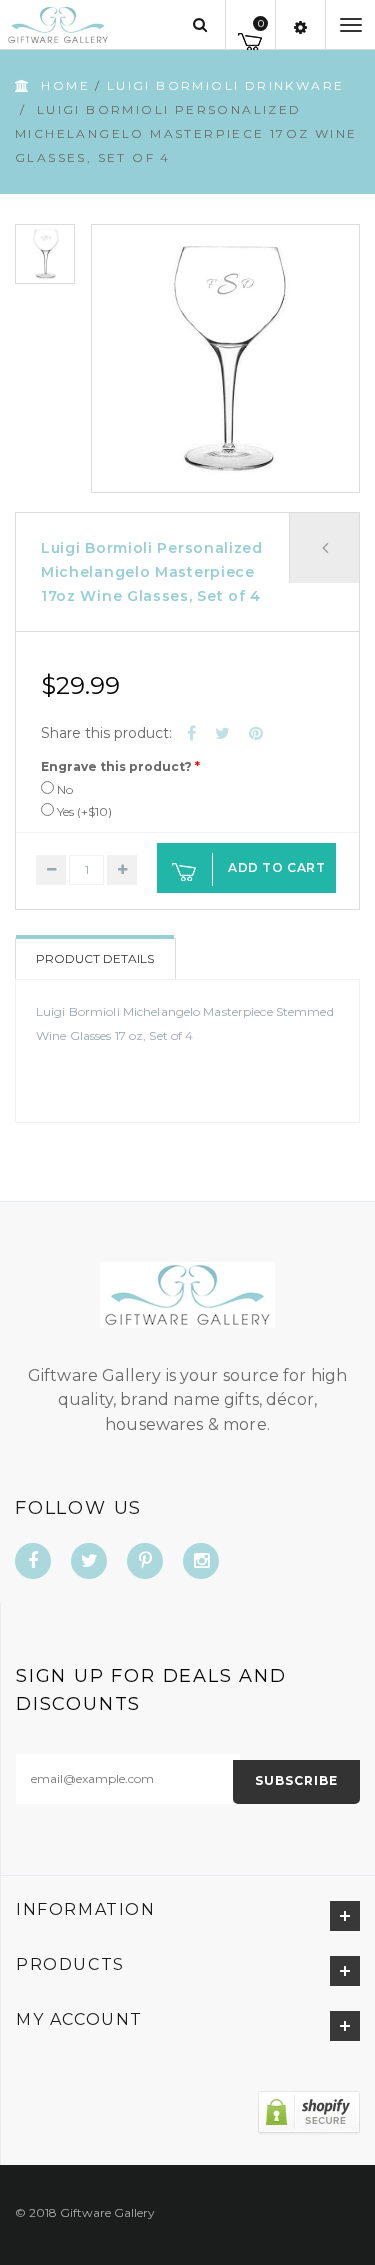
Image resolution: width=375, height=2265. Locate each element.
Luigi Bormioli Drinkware (226, 85)
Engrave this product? (116, 766)
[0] (250, 38)
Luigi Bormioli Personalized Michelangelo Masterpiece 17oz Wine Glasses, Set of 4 (152, 572)
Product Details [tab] (95, 958)
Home (65, 85)
